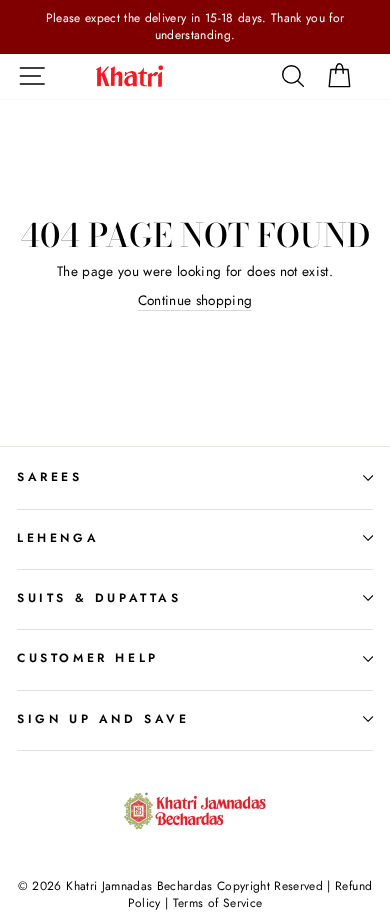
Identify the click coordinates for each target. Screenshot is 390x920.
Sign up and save (103, 719)
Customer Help (88, 658)
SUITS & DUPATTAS (99, 598)
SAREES (50, 477)
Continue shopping (195, 300)
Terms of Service (217, 903)
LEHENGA (58, 538)
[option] (195, 27)
